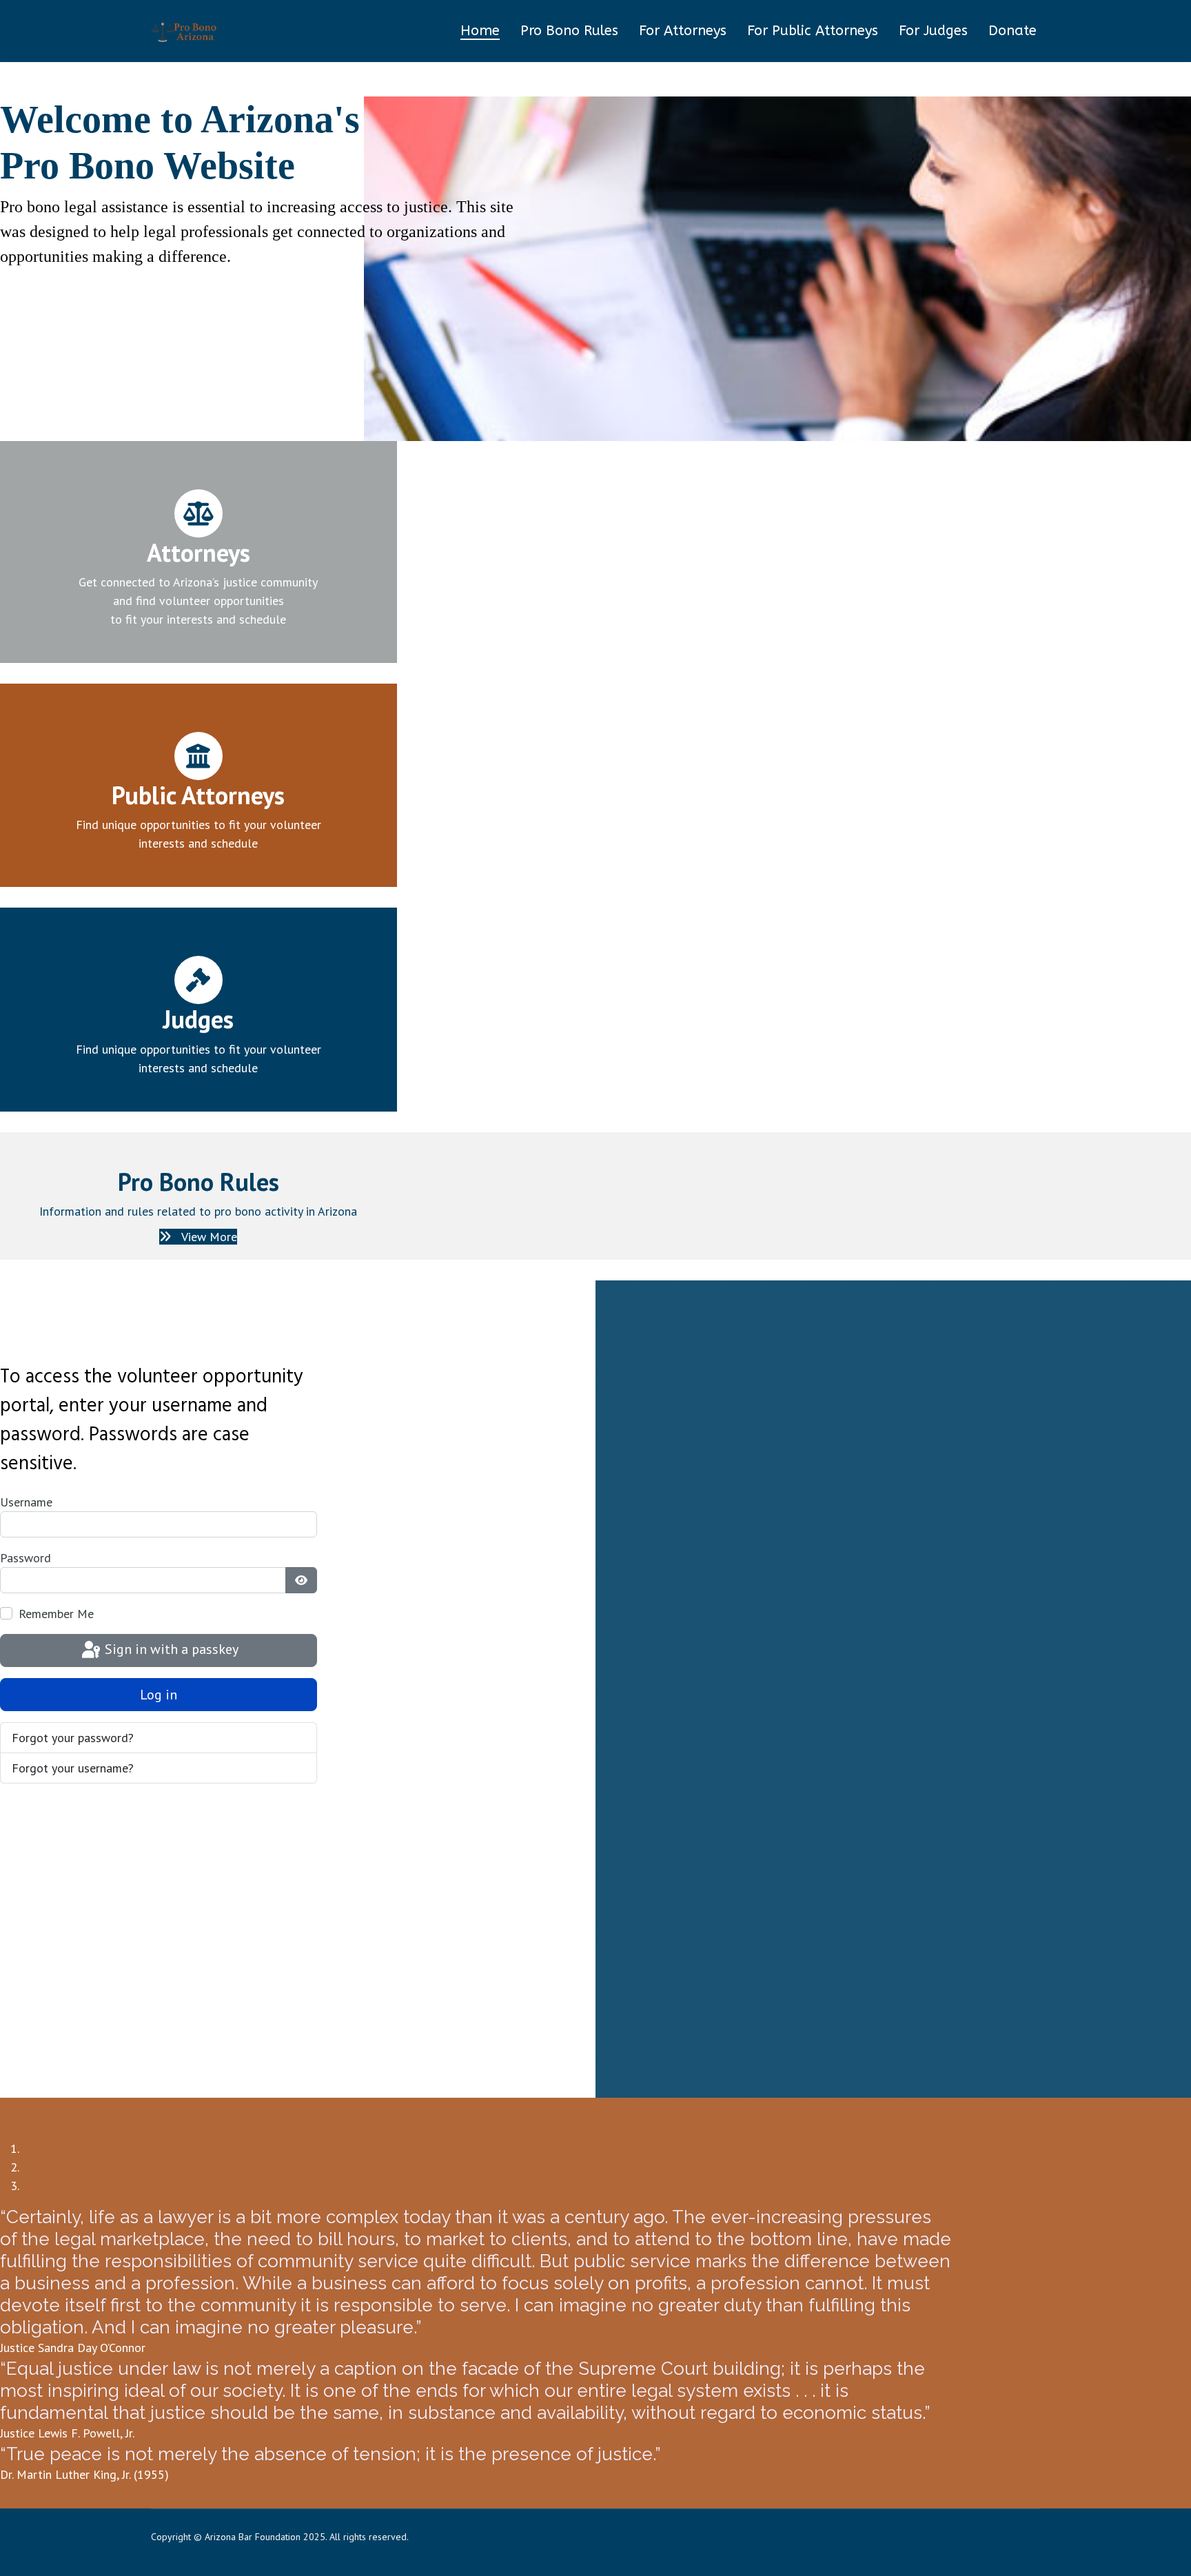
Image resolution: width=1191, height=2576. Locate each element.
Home (480, 31)
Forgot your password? (73, 1738)
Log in (159, 1695)
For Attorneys (683, 31)
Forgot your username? (73, 1768)
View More (208, 1237)
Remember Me (56, 1614)
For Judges (933, 31)
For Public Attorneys (813, 31)
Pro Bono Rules (569, 31)
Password (26, 1558)
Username (26, 1502)
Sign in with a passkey (170, 1649)
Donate (1012, 31)
